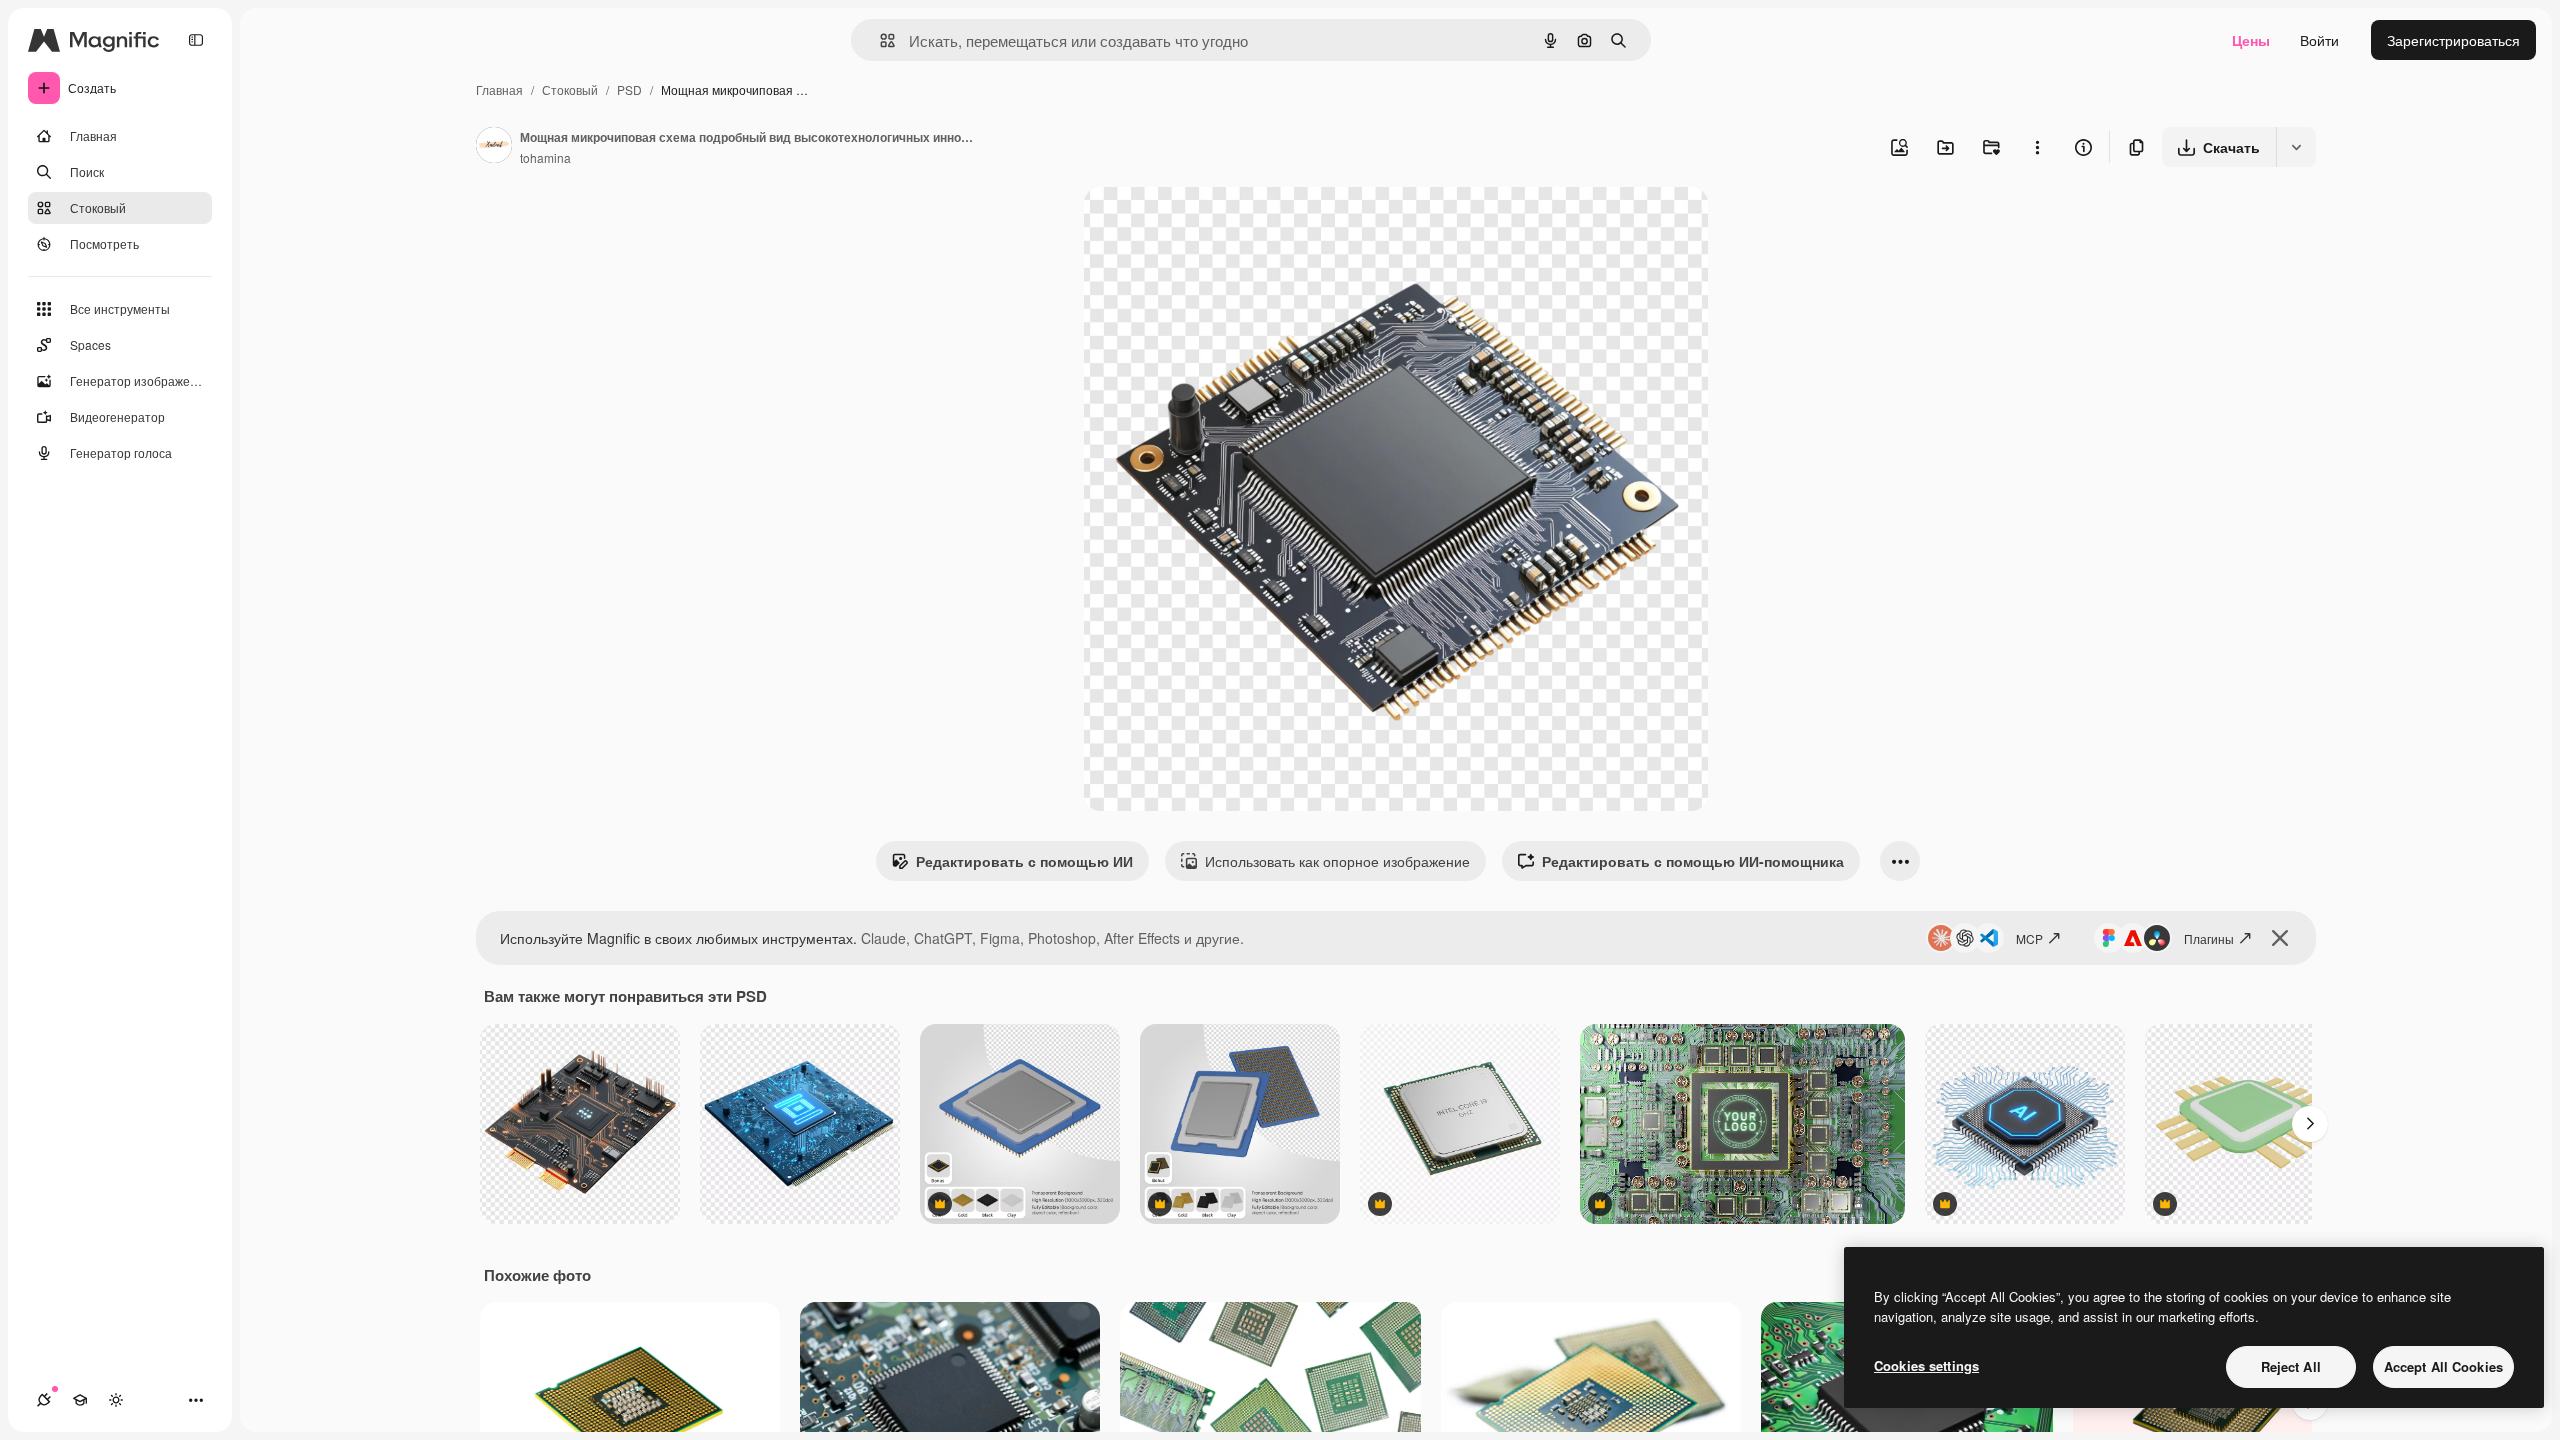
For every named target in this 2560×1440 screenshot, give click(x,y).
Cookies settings (1926, 1365)
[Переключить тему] (116, 1400)
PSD (629, 89)
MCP (2029, 938)
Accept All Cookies (2443, 1366)
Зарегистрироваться (2453, 40)
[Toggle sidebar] (196, 40)
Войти (2319, 40)
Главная (499, 89)
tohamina (545, 157)
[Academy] (80, 1400)
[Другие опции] (2037, 147)
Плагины (2209, 938)
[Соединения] (44, 1400)
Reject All (2291, 1366)
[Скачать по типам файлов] (2296, 147)
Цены (2251, 40)
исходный (1218, 225)
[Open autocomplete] (879, 40)
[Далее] (2310, 1124)
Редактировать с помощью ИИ (1024, 861)
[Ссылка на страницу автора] (494, 147)
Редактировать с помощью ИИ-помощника (1693, 861)
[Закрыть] (2280, 938)
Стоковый (570, 89)
